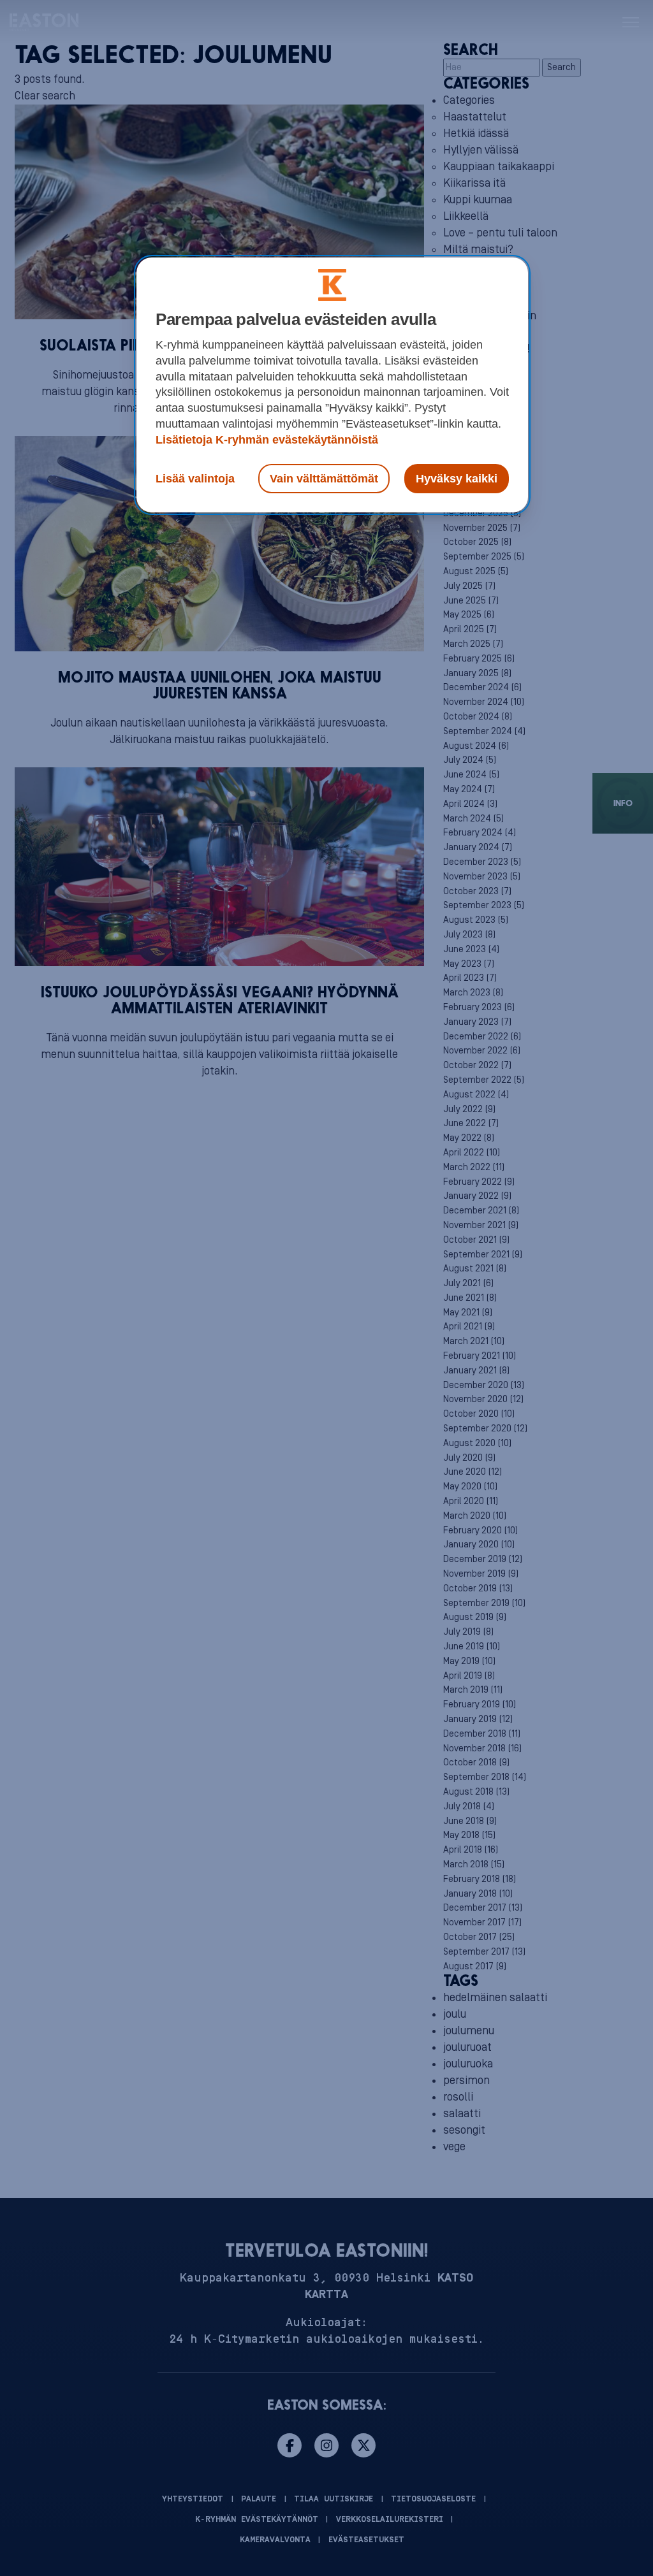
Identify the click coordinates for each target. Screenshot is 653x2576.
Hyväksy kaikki (457, 479)
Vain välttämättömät (324, 479)
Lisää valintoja (195, 479)
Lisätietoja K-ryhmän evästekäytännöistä (267, 440)
